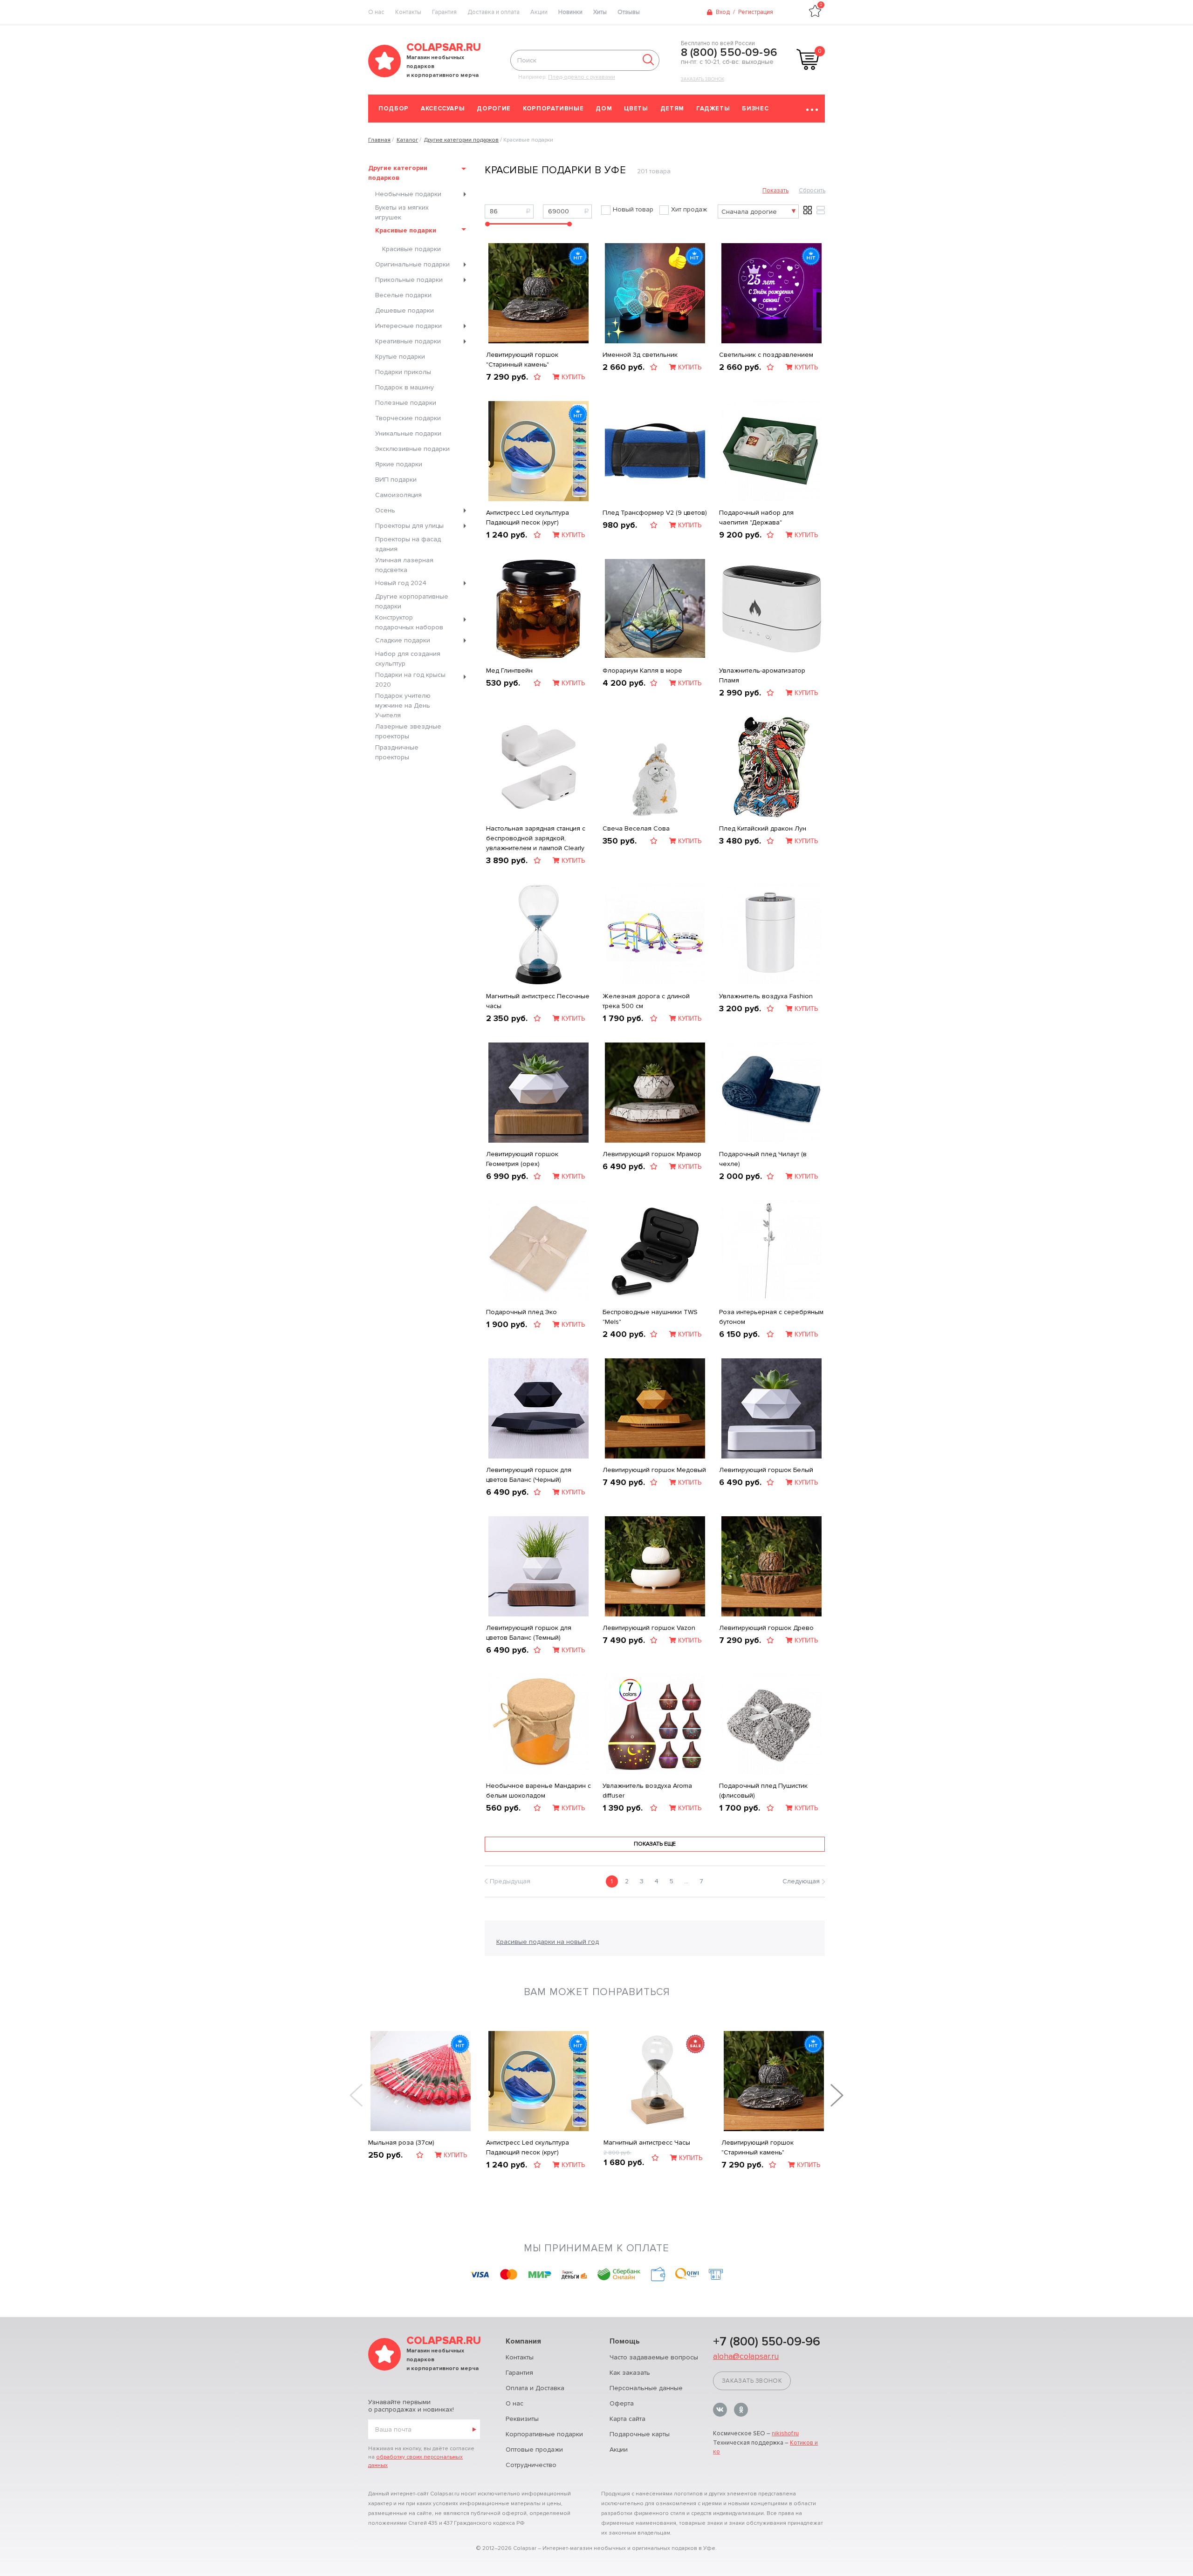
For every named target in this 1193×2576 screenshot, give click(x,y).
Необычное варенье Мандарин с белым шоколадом (538, 1791)
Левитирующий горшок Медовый (654, 1470)
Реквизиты (522, 2419)
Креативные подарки (408, 341)
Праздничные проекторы (397, 752)
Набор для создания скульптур (408, 659)
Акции (539, 12)
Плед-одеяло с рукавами (582, 77)
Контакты (408, 12)
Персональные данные (646, 2388)
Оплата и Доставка (535, 2388)
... (686, 1881)
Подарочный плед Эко (521, 1312)
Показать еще (655, 1844)
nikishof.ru (785, 2433)
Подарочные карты (640, 2434)
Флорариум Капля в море (642, 671)
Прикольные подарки (409, 280)
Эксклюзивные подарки (412, 449)
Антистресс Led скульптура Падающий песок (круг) (528, 518)
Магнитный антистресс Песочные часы (538, 1001)
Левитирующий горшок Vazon (649, 1628)
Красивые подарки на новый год (548, 1942)
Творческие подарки (408, 418)
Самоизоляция (398, 495)
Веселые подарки (403, 295)
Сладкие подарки (403, 640)
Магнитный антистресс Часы (647, 2143)
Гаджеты (713, 109)
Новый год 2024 (401, 583)
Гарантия (444, 12)
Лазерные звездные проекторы (408, 731)
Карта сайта (627, 2419)
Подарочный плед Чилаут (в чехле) (763, 1159)
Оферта (622, 2403)
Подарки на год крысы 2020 (410, 680)
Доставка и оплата (494, 12)
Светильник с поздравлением (766, 355)
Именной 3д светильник (640, 355)
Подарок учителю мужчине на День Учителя (403, 705)
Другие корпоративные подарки (412, 601)
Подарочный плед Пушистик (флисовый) (763, 1791)
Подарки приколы (403, 372)
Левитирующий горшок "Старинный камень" (522, 360)
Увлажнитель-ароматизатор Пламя (762, 675)
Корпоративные (553, 109)
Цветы (636, 109)
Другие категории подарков (398, 173)
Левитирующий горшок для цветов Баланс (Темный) (529, 1633)
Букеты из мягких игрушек (402, 212)
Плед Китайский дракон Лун (763, 828)
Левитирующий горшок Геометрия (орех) (522, 1159)
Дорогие (494, 109)
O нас (376, 12)
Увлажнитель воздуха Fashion (766, 996)
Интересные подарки (408, 326)
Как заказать (630, 2373)
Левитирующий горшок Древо (766, 1628)
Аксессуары (443, 109)
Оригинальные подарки (412, 264)
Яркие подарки (399, 464)
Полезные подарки (406, 403)
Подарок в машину (405, 387)
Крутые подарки (400, 357)
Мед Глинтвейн (509, 671)
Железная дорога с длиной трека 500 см (646, 1001)
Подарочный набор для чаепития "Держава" (756, 518)
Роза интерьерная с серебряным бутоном (771, 1317)
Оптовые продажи (534, 2450)
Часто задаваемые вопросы (654, 2357)
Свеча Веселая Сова (636, 828)
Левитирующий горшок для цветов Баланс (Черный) (529, 1475)
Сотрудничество (531, 2465)
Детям (672, 109)
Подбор (394, 109)
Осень (385, 510)
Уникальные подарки (408, 433)
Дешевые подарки (405, 310)
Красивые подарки (406, 230)
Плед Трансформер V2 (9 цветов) (655, 513)
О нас (514, 2403)
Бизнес (755, 109)
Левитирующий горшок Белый (766, 1470)
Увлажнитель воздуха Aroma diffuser (647, 1791)
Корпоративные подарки (544, 2434)
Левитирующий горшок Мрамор (652, 1154)
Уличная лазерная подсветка (404, 565)
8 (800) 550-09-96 (729, 53)
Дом (604, 109)
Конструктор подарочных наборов (409, 622)
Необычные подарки (408, 194)
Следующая (801, 1881)
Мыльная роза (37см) (401, 2143)
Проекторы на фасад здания (408, 544)
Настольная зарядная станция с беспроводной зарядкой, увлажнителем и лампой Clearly (536, 838)
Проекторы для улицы (409, 526)
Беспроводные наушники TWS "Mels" (650, 1317)
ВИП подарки (396, 480)
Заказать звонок (703, 79)
